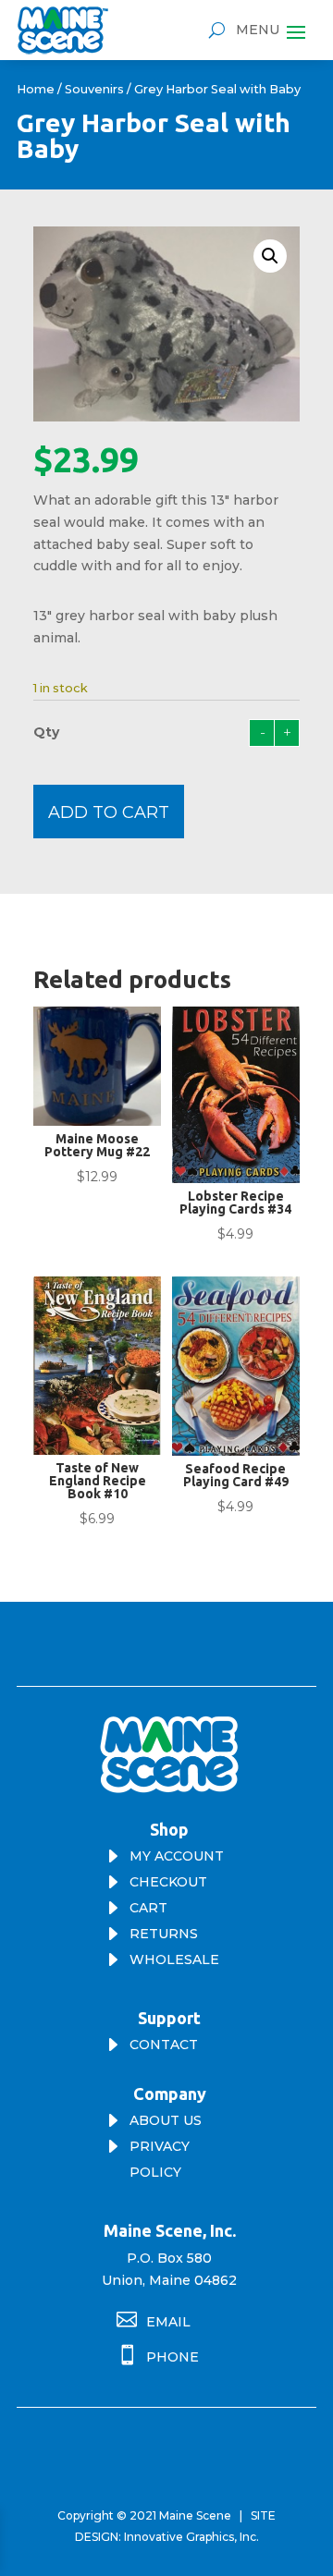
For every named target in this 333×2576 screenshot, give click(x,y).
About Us (166, 2120)
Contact (164, 2045)
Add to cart (109, 812)
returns (164, 1934)
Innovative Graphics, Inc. (191, 2537)
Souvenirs (94, 89)
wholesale (174, 1959)
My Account (177, 1856)
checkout (168, 1882)
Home (36, 89)
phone (173, 2357)
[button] (270, 256)
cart (148, 1908)
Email (168, 2322)
